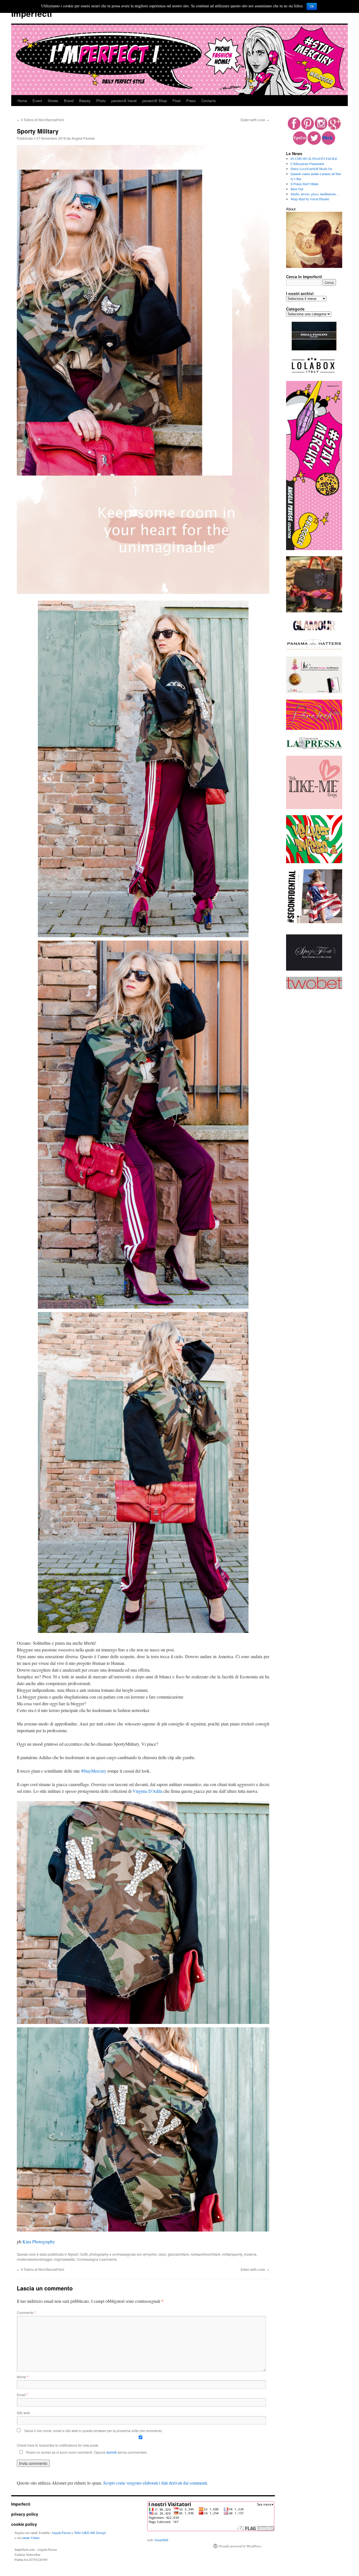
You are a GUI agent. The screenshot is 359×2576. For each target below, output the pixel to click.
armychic (150, 2254)
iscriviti (111, 2452)
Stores (53, 101)
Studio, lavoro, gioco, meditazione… (315, 194)
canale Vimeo (31, 2538)
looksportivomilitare (206, 2254)
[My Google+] (334, 128)
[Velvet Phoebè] (314, 862)
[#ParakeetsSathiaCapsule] (314, 729)
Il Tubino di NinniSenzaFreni (41, 120)
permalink (109, 2259)
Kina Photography (39, 2241)
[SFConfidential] (314, 922)
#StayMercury (94, 1771)
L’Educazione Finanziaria (307, 164)
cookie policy (24, 2524)
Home (22, 101)
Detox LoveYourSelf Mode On (311, 169)
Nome (23, 2377)
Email (22, 2395)
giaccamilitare (178, 2254)
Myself (73, 2254)
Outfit (84, 2254)
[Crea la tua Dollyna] (314, 808)
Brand (69, 101)
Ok (312, 6)
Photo (101, 101)
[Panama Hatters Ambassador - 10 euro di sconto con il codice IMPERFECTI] (314, 649)
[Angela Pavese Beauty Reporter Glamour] (314, 631)
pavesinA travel (124, 101)
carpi (162, 2254)
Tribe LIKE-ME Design (90, 2533)
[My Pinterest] (308, 128)
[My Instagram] (321, 128)
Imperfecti (32, 13)
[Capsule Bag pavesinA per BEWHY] (314, 611)
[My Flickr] (328, 143)
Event (37, 101)
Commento (26, 2312)
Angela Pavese (83, 138)
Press (191, 101)
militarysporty (232, 2254)
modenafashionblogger (34, 2259)
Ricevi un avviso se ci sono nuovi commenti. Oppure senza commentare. (86, 2452)
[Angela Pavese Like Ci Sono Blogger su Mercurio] (314, 692)
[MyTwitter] (314, 143)
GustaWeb (161, 2540)
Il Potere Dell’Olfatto (305, 184)
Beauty (85, 101)
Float (177, 101)
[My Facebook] (294, 128)
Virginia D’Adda (148, 1791)
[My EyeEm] (300, 143)
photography (99, 2254)
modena (250, 2254)
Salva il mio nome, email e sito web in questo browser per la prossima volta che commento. (94, 2431)
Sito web (23, 2413)
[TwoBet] (314, 988)
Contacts (209, 101)
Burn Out (297, 189)
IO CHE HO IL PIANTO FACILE (314, 158)
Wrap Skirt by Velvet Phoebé (310, 199)
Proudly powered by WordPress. (241, 2546)
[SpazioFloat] (314, 969)
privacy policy (25, 2514)
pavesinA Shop (155, 101)
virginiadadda (64, 2259)
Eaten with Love (255, 120)
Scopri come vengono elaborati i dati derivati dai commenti (155, 2483)
